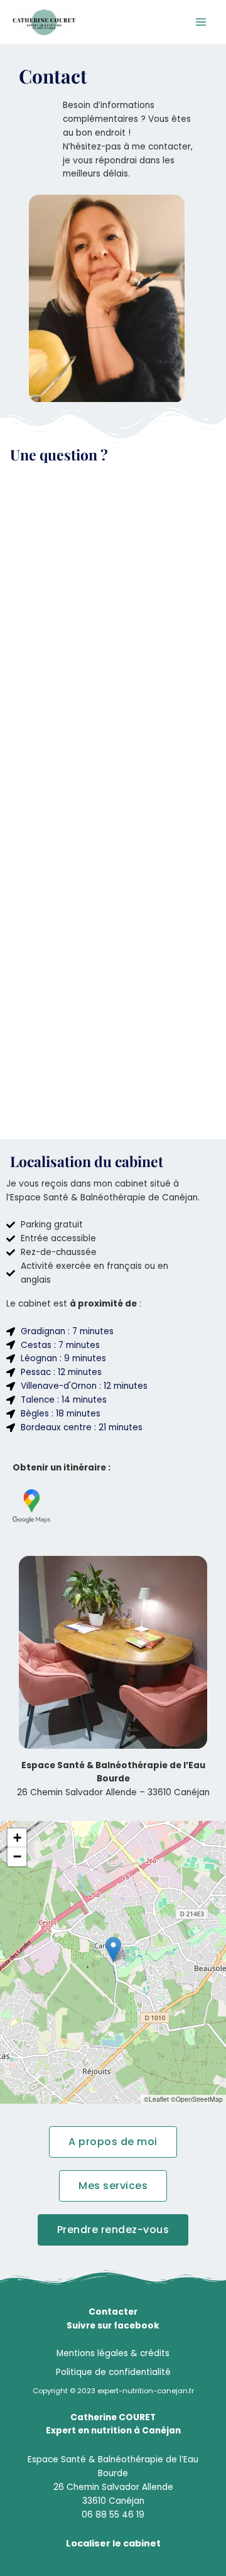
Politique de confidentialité (113, 2372)
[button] (113, 1949)
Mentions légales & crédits (113, 2353)
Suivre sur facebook (113, 2326)
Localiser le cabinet (113, 2543)
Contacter (113, 2312)
